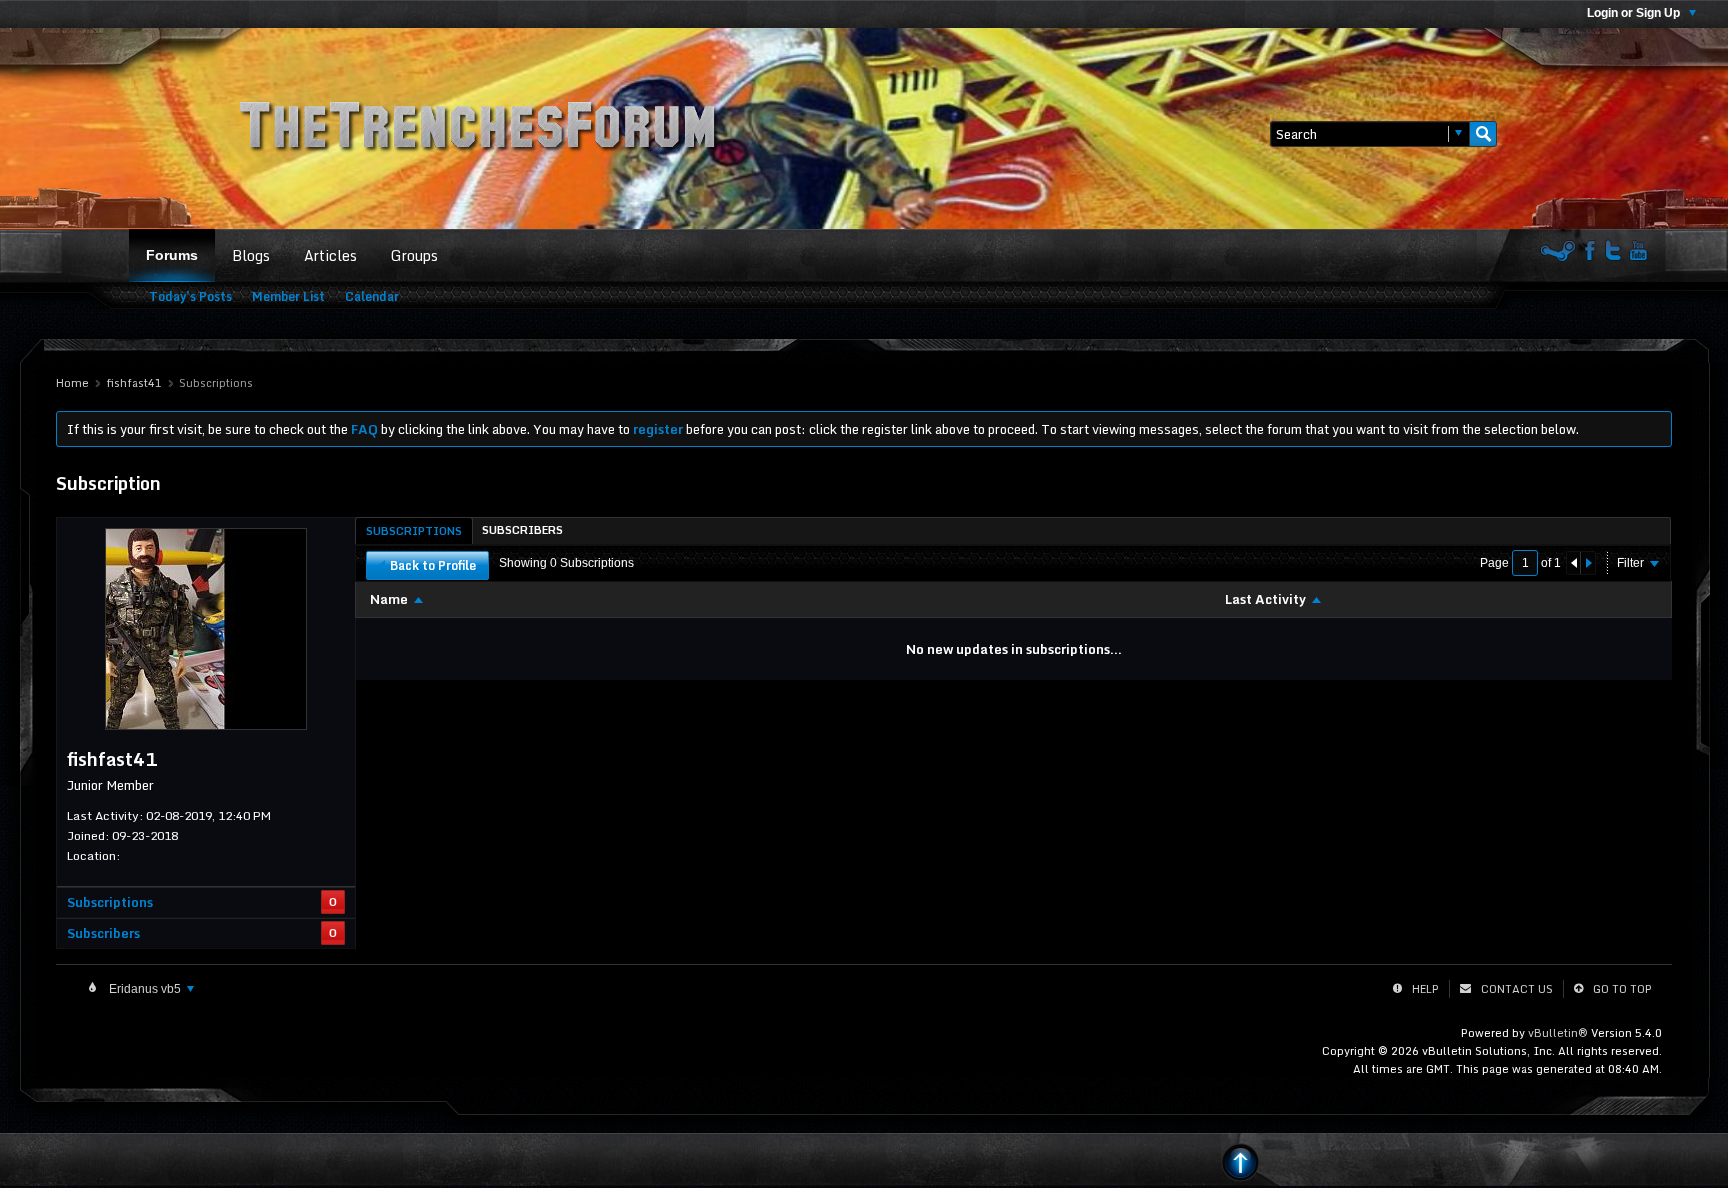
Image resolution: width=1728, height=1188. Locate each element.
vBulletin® (1558, 1033)
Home (72, 383)
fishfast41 (134, 383)
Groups (414, 255)
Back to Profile (433, 565)
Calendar (372, 296)
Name (389, 599)
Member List (288, 296)
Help (1425, 989)
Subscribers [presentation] (522, 530)
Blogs (251, 255)
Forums (172, 255)
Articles (330, 255)
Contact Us (1517, 989)
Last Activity (1265, 599)
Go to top (1622, 989)
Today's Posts (190, 296)
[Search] (1483, 134)
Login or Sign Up (1635, 13)
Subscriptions (110, 902)
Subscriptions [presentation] (414, 531)
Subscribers (103, 933)
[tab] (414, 530)
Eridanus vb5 (145, 989)
